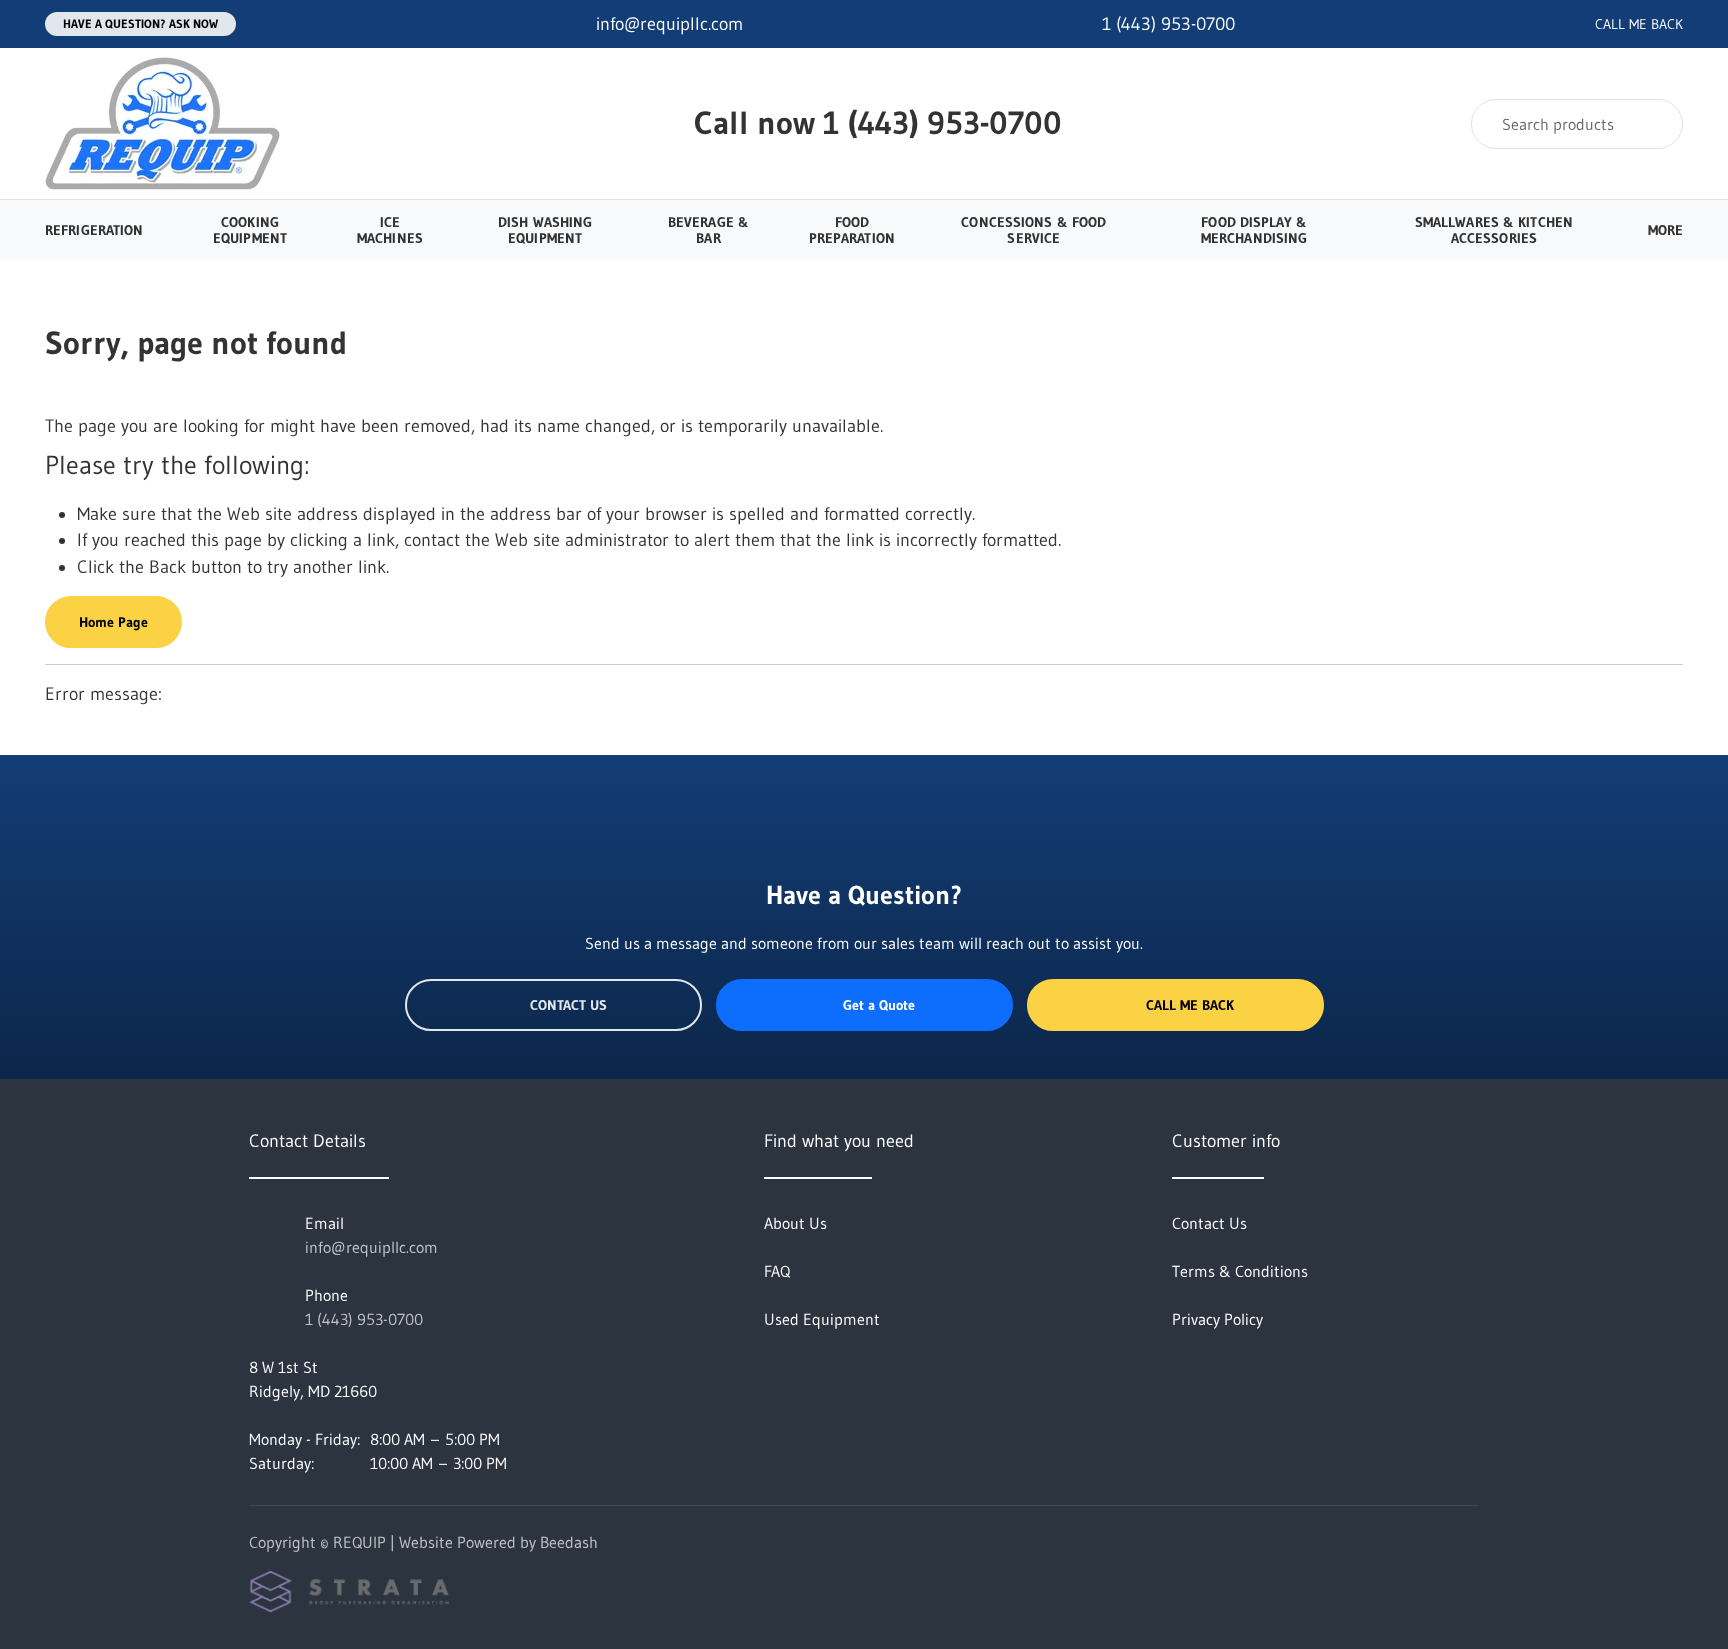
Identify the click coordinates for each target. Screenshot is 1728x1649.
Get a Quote (879, 1005)
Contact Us (568, 1005)
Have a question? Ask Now (140, 23)
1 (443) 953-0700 (942, 122)
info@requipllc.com (371, 1247)
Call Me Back (1190, 1005)
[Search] (1654, 124)
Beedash (569, 1542)
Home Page (113, 622)
